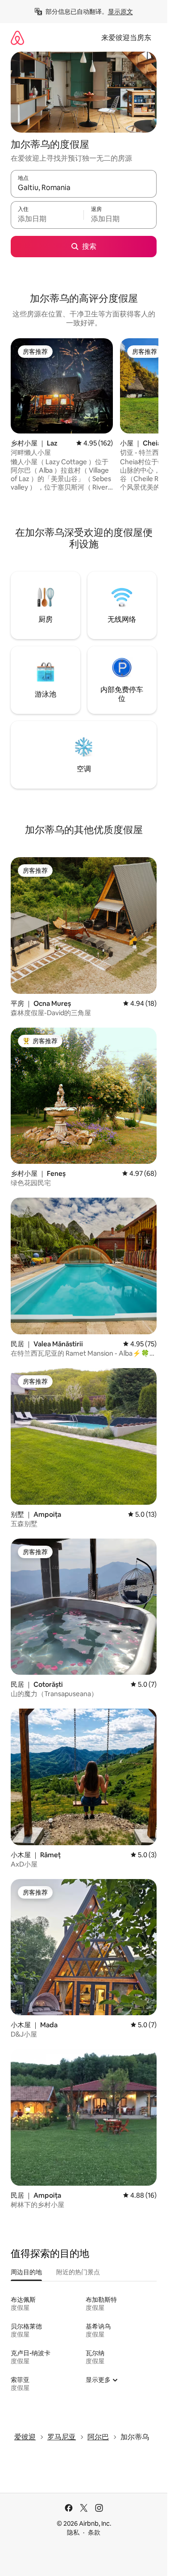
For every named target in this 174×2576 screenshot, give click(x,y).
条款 (94, 2532)
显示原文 (120, 12)
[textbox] (47, 219)
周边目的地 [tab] (26, 2272)
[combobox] (84, 188)
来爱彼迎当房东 (126, 38)
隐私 (73, 2532)
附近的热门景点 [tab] (78, 2272)
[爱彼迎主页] (17, 38)
